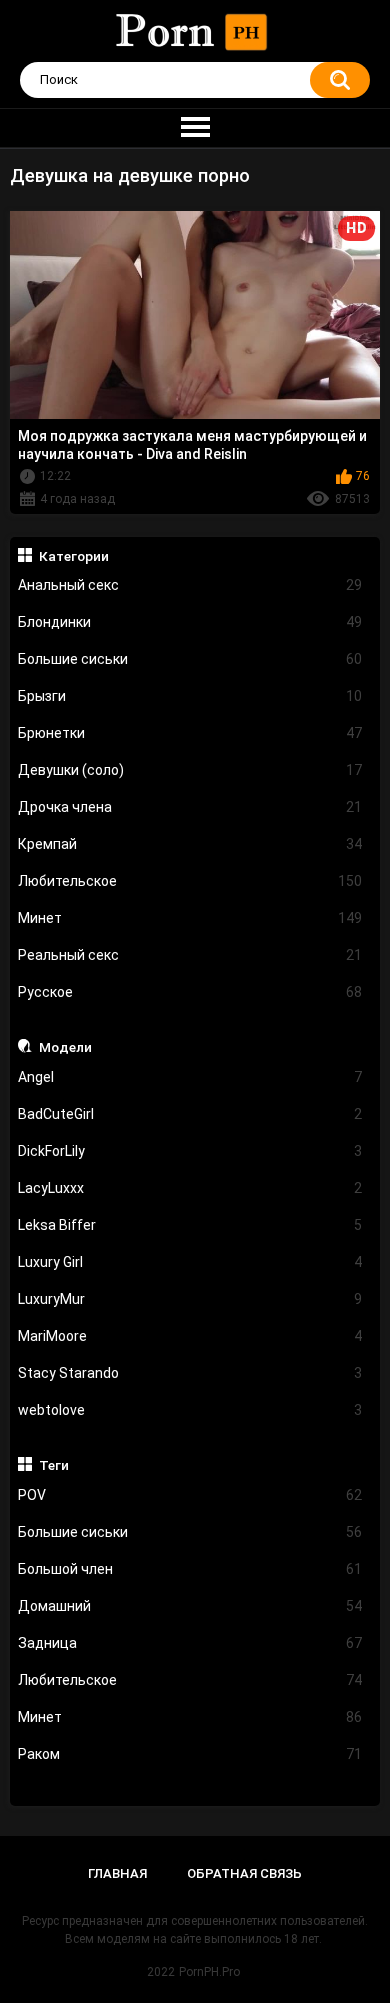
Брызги (190, 696)
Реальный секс (190, 955)
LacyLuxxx (190, 1188)
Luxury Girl (190, 1262)
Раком (190, 1754)
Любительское (190, 881)
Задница (190, 1643)
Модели (65, 1047)
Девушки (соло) (190, 770)
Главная (117, 1873)
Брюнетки (190, 733)
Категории (74, 556)
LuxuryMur (190, 1299)
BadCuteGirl (190, 1114)
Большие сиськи (190, 659)
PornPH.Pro (209, 1972)
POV (190, 1495)
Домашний (190, 1606)
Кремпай (190, 844)
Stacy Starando (190, 1373)
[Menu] (195, 128)
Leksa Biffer (190, 1225)
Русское (190, 992)
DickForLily (190, 1151)
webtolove (190, 1410)
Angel (190, 1077)
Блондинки (190, 622)
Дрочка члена (190, 807)
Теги (54, 1465)
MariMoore (190, 1336)
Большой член (190, 1569)
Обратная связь (244, 1873)
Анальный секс (190, 585)
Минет (190, 918)
